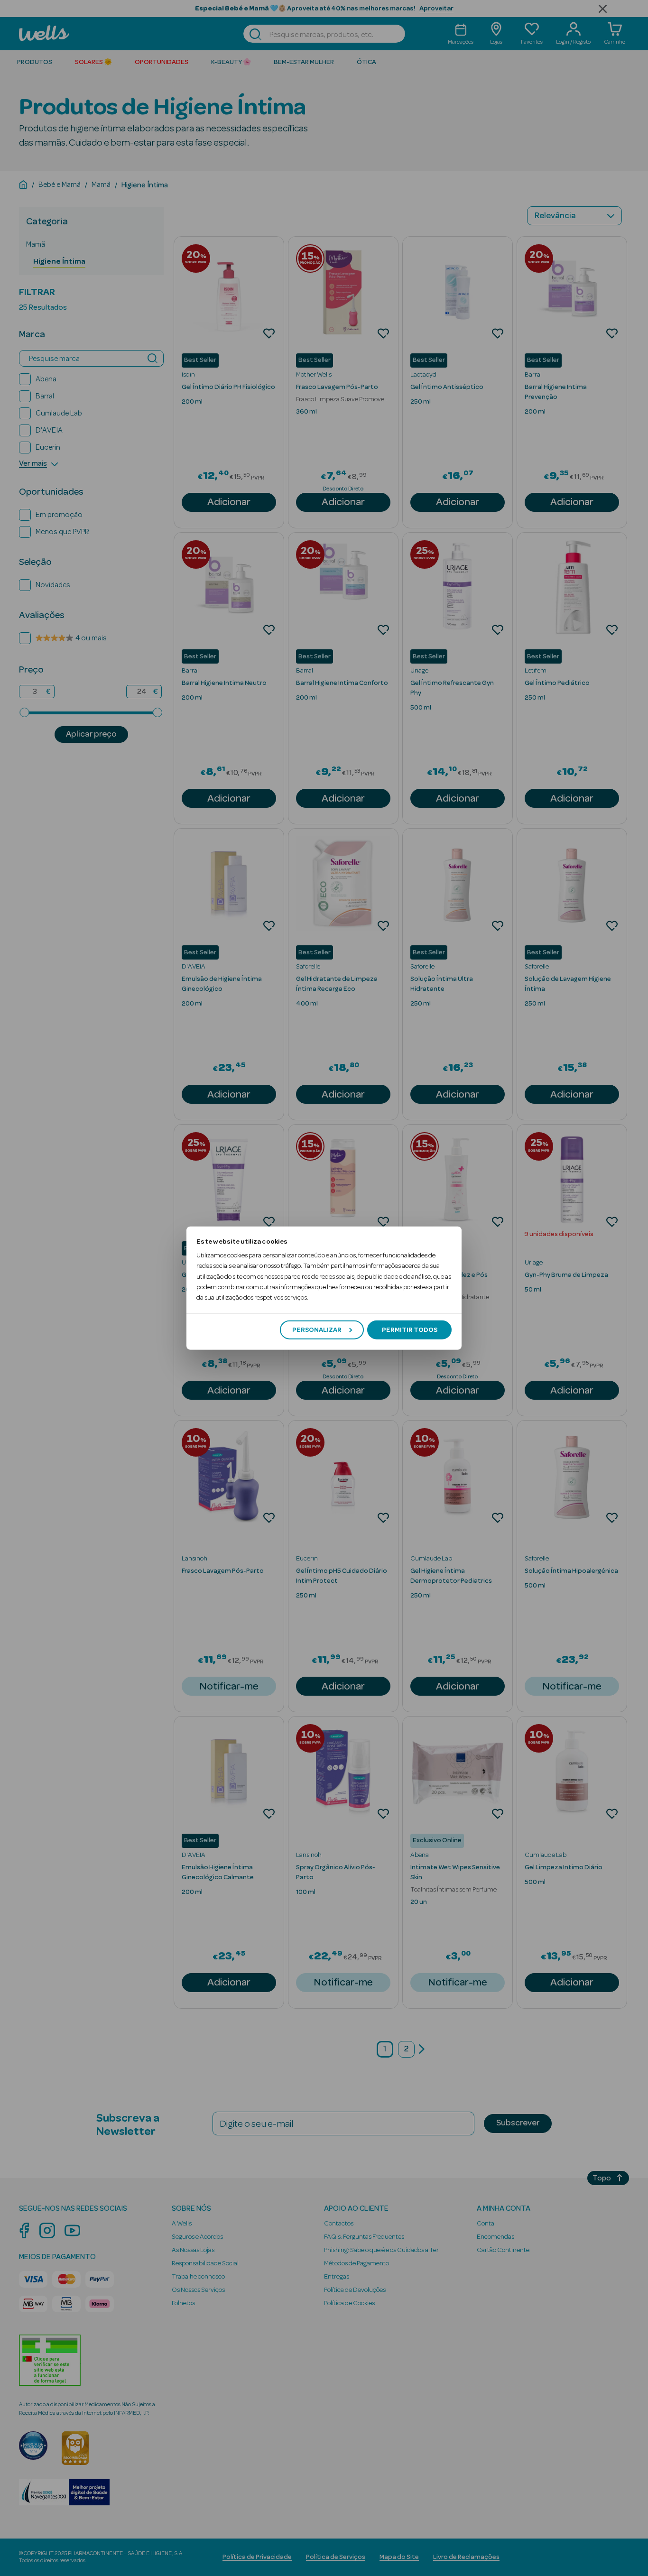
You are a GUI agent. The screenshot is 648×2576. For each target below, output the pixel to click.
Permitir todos (410, 1330)
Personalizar (317, 1330)
